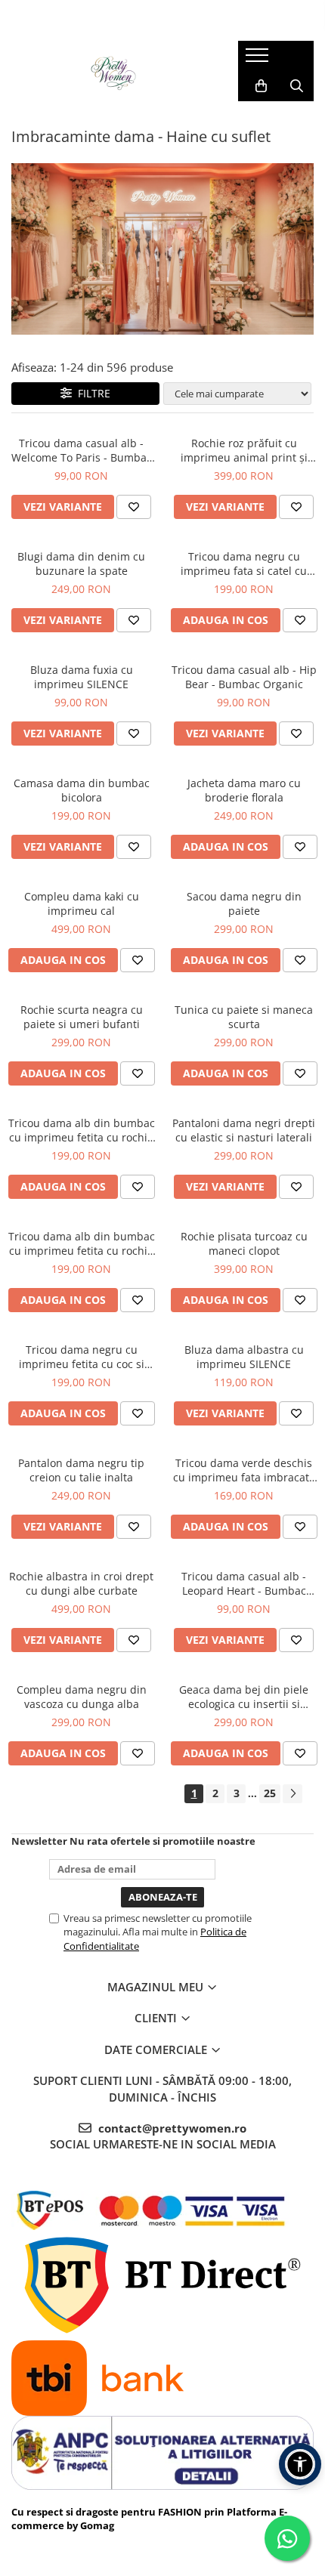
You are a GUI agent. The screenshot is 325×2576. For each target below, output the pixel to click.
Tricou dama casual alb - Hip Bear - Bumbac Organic (244, 677)
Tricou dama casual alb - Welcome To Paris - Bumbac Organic (82, 450)
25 (270, 1793)
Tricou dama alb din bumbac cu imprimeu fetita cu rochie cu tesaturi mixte (82, 1243)
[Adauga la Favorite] (134, 507)
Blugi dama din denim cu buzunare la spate (81, 564)
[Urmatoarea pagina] (292, 1794)
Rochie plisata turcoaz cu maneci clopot (244, 1243)
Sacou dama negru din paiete (244, 903)
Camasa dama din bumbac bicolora (82, 790)
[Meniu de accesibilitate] (300, 2464)
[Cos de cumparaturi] (261, 86)
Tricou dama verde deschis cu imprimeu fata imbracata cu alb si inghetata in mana (244, 1470)
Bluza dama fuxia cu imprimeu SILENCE (82, 677)
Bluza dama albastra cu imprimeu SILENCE (244, 1357)
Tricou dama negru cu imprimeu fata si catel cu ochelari (244, 564)
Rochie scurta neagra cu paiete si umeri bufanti (82, 1017)
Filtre (91, 393)
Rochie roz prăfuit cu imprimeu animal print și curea (244, 450)
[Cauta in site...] (297, 86)
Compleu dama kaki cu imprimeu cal (82, 903)
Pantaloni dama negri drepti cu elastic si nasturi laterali (244, 1130)
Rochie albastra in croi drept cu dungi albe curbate (81, 1583)
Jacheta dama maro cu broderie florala (244, 790)
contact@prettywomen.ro (171, 2128)
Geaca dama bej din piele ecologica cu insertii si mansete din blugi (244, 1697)
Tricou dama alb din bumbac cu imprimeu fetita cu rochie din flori (82, 1130)
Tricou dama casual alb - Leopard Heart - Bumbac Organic (244, 1583)
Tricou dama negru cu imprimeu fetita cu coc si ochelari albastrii (82, 1357)
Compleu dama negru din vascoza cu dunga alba (82, 1697)
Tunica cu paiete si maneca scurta (244, 1017)
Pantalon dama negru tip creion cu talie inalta (81, 1470)
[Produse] (259, 60)
